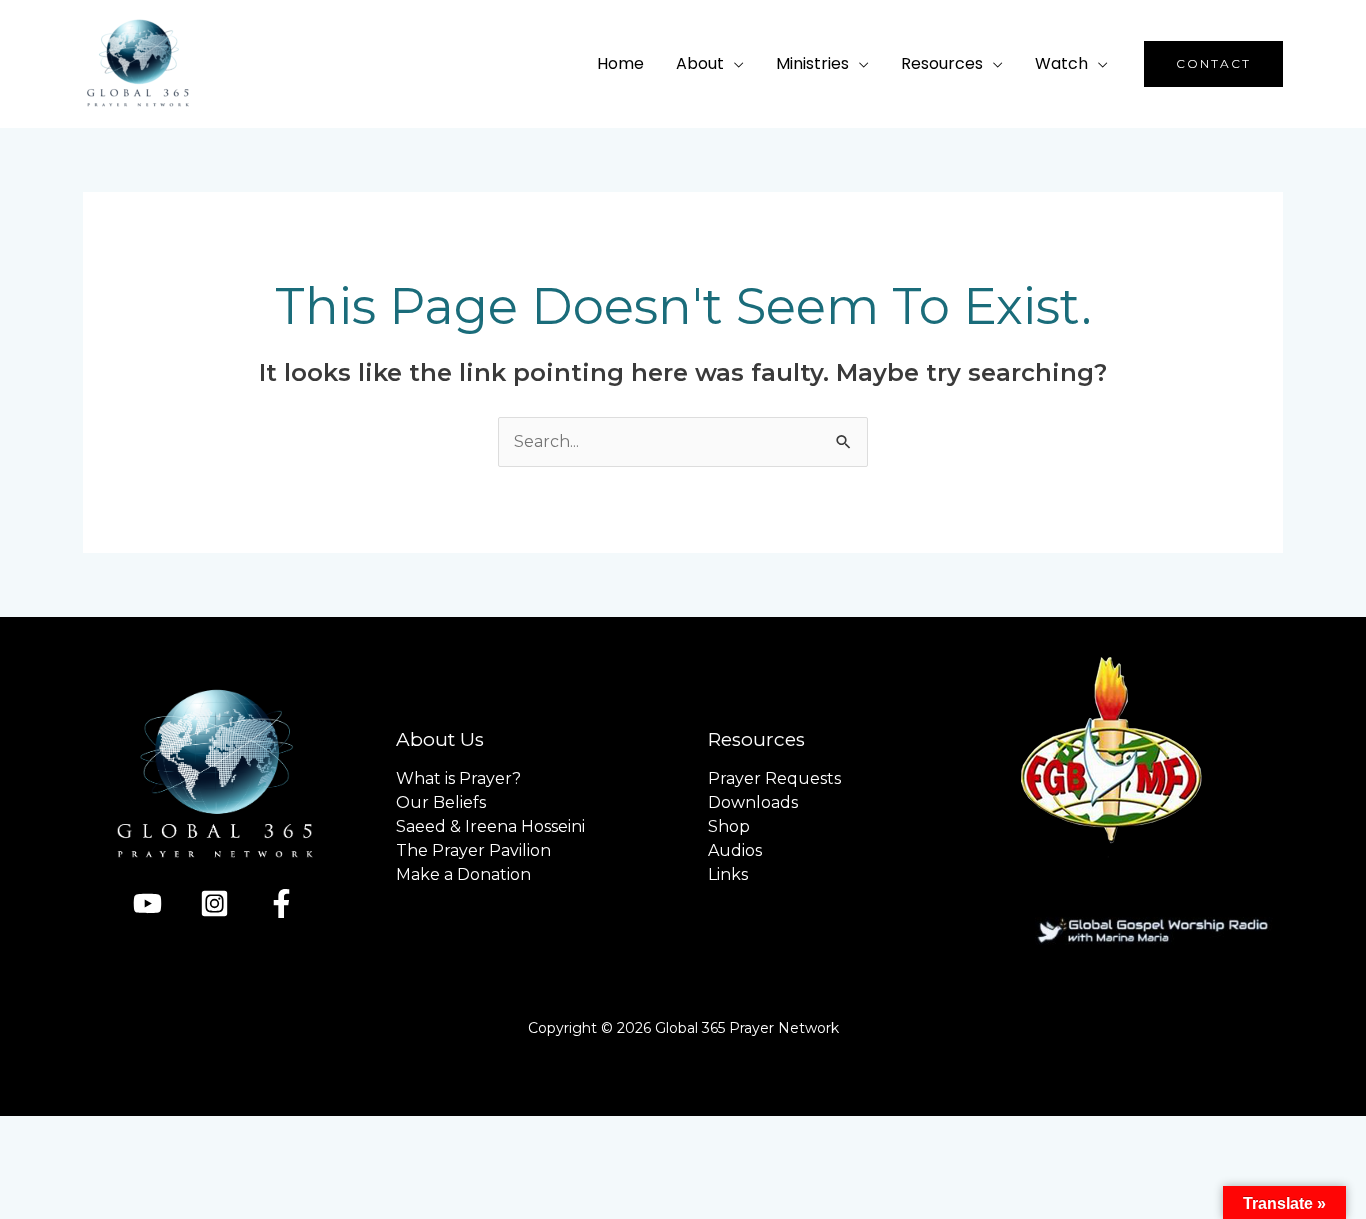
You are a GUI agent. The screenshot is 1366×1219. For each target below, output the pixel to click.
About (700, 63)
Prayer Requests (774, 778)
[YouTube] (147, 903)
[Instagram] (214, 903)
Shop (729, 826)
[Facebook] (281, 903)
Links (728, 874)
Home (620, 63)
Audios (735, 850)
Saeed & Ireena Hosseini (490, 826)
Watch (1061, 63)
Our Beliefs (441, 802)
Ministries (812, 63)
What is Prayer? (458, 778)
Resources (942, 63)
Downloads (753, 802)
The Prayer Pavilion (473, 850)
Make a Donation (463, 874)
